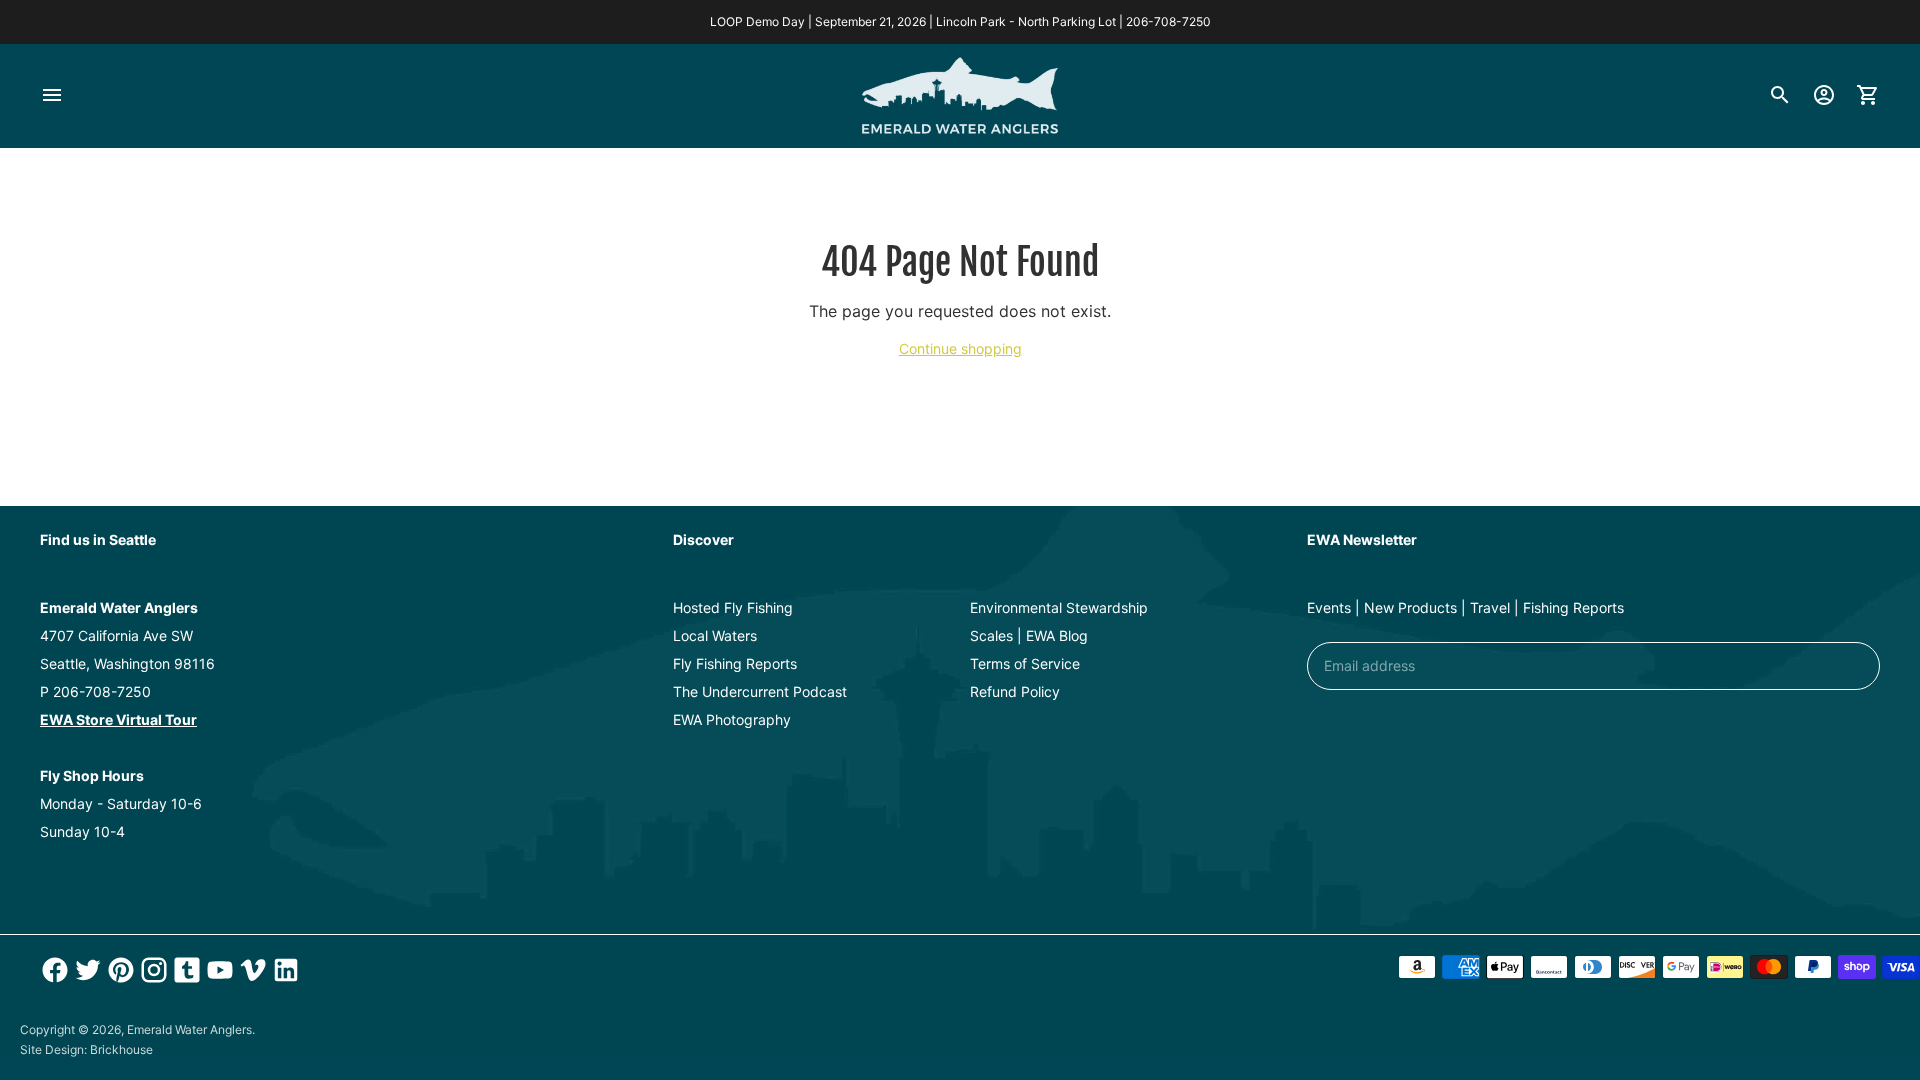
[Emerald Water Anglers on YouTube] (217, 970)
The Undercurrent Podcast (760, 691)
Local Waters (715, 635)
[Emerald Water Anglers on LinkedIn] (283, 970)
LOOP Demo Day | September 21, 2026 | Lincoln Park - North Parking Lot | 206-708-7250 (960, 21)
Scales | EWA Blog (1029, 635)
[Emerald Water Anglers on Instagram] (151, 970)
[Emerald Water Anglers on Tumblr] (184, 970)
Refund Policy (1015, 691)
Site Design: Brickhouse (86, 1049)
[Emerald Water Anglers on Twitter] (85, 970)
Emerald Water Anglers (189, 1029)
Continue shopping (960, 348)
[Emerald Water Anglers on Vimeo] (250, 970)
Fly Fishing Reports (735, 663)
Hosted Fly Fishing (733, 607)
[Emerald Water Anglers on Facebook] (52, 970)
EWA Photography (732, 719)
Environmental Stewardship (1059, 607)
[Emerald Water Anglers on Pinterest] (118, 970)
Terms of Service (1025, 663)
